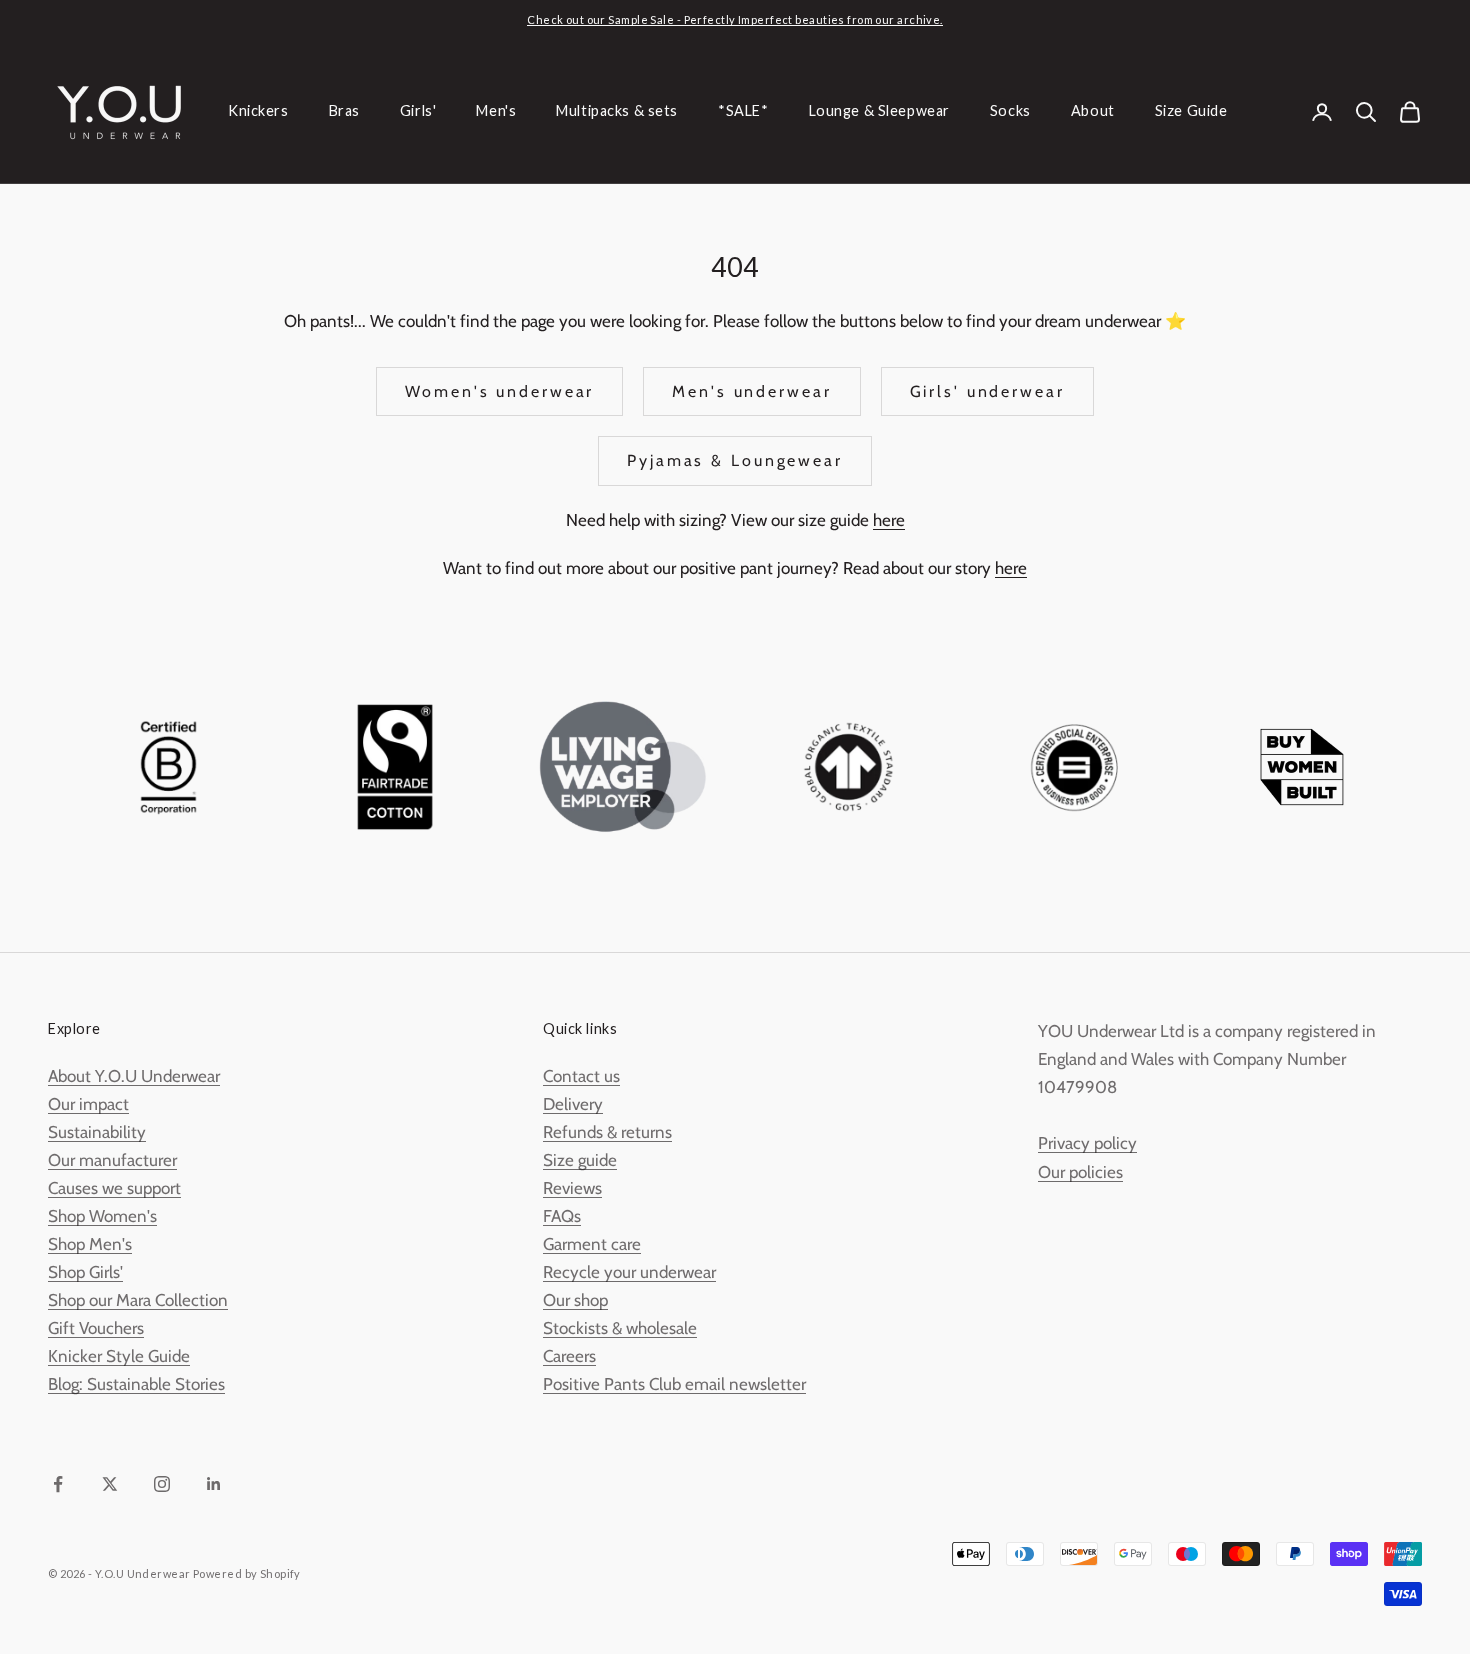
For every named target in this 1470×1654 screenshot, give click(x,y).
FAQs (562, 1216)
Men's (496, 111)
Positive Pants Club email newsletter (674, 1384)
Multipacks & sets (617, 111)
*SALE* (743, 111)
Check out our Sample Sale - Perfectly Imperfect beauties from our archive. (735, 19)
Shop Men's (90, 1244)
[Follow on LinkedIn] (214, 1484)
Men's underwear (751, 391)
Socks (1010, 111)
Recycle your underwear (629, 1272)
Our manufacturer (112, 1160)
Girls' (418, 111)
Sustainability (97, 1132)
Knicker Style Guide (119, 1356)
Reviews (572, 1188)
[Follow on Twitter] (110, 1484)
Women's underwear (499, 391)
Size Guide (1191, 111)
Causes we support (114, 1188)
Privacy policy (1087, 1143)
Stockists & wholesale (620, 1328)
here (889, 520)
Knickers (258, 111)
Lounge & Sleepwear (879, 111)
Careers (569, 1356)
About (1093, 111)
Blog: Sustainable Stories (136, 1384)
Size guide (580, 1160)
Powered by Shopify (247, 1573)
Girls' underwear (987, 391)
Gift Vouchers (96, 1328)
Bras (344, 111)
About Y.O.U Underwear (134, 1076)
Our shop (575, 1300)
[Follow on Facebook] (58, 1484)
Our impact (88, 1104)
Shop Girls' (85, 1272)
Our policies (1080, 1172)
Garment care (592, 1244)
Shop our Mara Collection (138, 1300)
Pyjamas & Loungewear (735, 460)
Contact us (581, 1076)
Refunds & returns (607, 1132)
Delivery (573, 1104)
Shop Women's (102, 1216)
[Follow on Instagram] (162, 1484)
